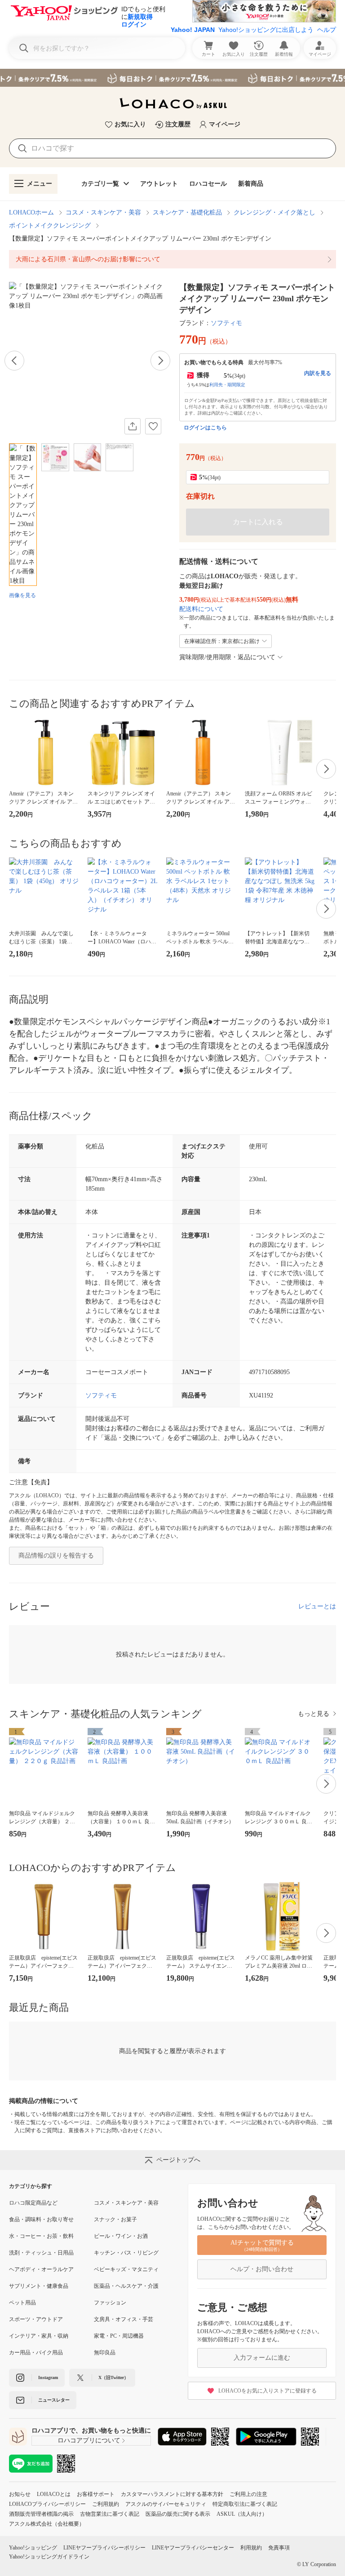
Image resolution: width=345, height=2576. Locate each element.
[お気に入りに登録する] (153, 426)
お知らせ (20, 2494)
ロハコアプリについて (89, 2440)
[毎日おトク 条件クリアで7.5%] (172, 78)
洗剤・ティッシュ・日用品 (41, 2253)
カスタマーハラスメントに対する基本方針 (172, 2494)
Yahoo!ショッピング (33, 2548)
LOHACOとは (54, 2494)
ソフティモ (226, 323)
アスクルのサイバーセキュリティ (166, 2504)
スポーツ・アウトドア (36, 2319)
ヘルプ (327, 30)
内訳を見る (318, 373)
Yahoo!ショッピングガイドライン (49, 2557)
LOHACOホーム (31, 212)
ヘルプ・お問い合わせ (262, 2269)
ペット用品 (22, 2303)
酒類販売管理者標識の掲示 (41, 2514)
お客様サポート (96, 2494)
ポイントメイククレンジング (50, 225)
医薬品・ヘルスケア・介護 (126, 2286)
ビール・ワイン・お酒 (121, 2236)
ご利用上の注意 (248, 2494)
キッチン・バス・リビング (126, 2253)
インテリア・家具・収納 (39, 2336)
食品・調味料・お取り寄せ (41, 2219)
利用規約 (251, 2548)
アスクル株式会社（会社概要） (47, 2524)
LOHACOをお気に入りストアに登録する (268, 2391)
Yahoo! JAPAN (193, 30)
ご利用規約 (106, 2504)
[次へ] (160, 361)
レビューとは (317, 1606)
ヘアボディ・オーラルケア (41, 2269)
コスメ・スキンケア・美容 (103, 212)
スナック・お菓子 (115, 2219)
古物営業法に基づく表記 (110, 2514)
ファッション (110, 2303)
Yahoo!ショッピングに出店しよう (266, 30)
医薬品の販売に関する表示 (178, 2514)
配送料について (201, 609)
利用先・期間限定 (227, 385)
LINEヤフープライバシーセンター (193, 2548)
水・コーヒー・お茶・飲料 (41, 2236)
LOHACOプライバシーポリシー (47, 2504)
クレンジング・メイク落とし (274, 212)
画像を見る (22, 595)
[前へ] (14, 361)
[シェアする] (133, 426)
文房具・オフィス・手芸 (124, 2319)
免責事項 (279, 2548)
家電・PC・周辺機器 (119, 2336)
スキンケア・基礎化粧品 (187, 212)
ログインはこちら (205, 428)
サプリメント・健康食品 (39, 2286)
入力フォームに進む (262, 2358)
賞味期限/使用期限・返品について (227, 657)
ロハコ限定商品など (33, 2203)
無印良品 (105, 2353)
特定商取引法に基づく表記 (245, 2504)
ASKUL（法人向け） (242, 2514)
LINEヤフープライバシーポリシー (104, 2548)
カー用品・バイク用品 (36, 2353)
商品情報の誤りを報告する (56, 1556)
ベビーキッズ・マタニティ (126, 2269)
